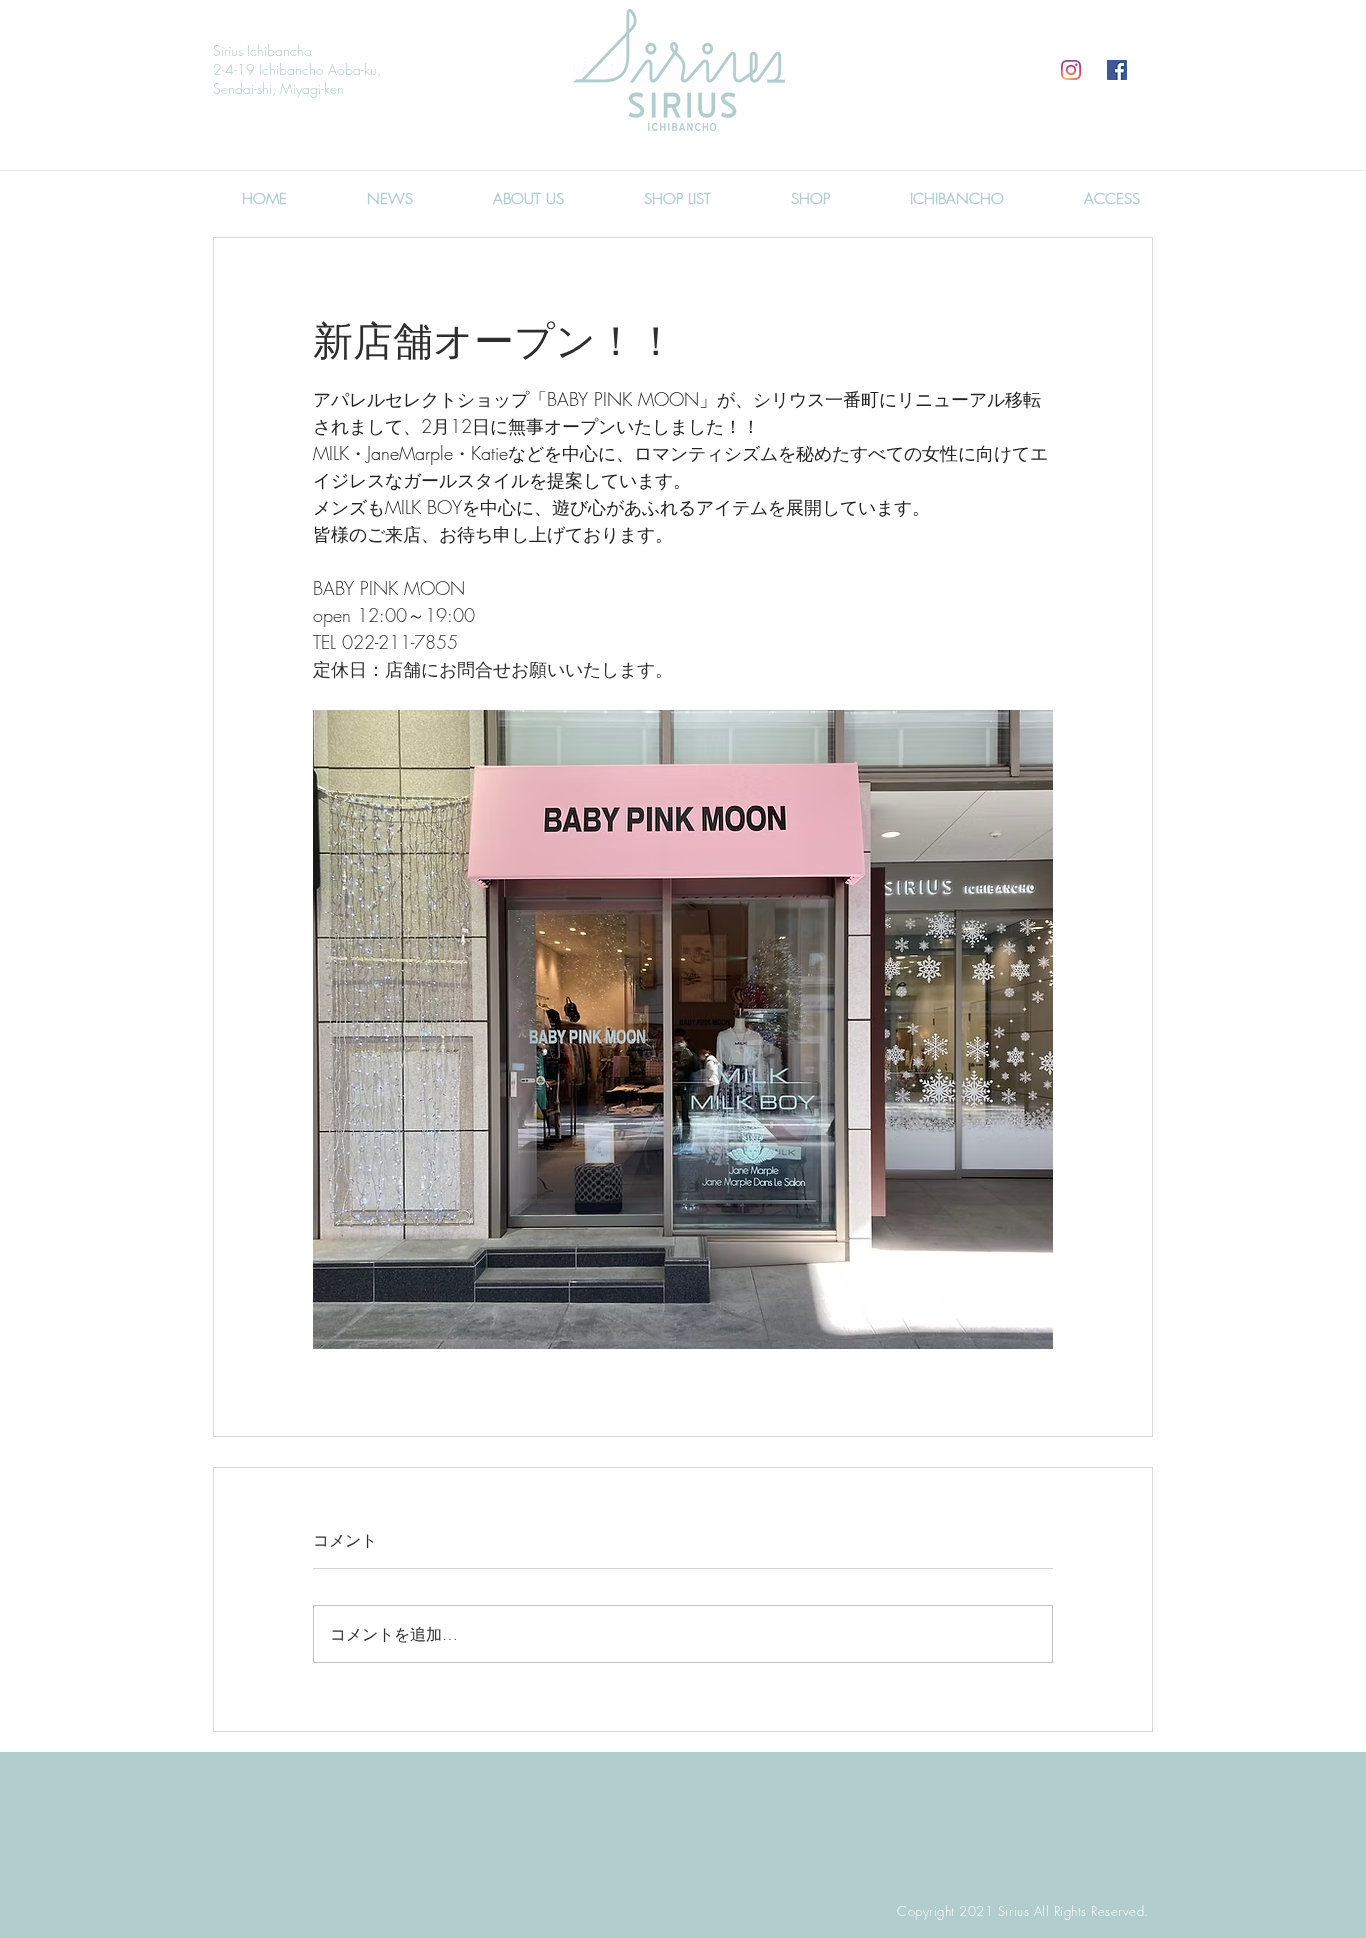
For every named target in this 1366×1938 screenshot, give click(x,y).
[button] (810, 199)
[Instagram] (1071, 70)
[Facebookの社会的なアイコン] (1117, 70)
